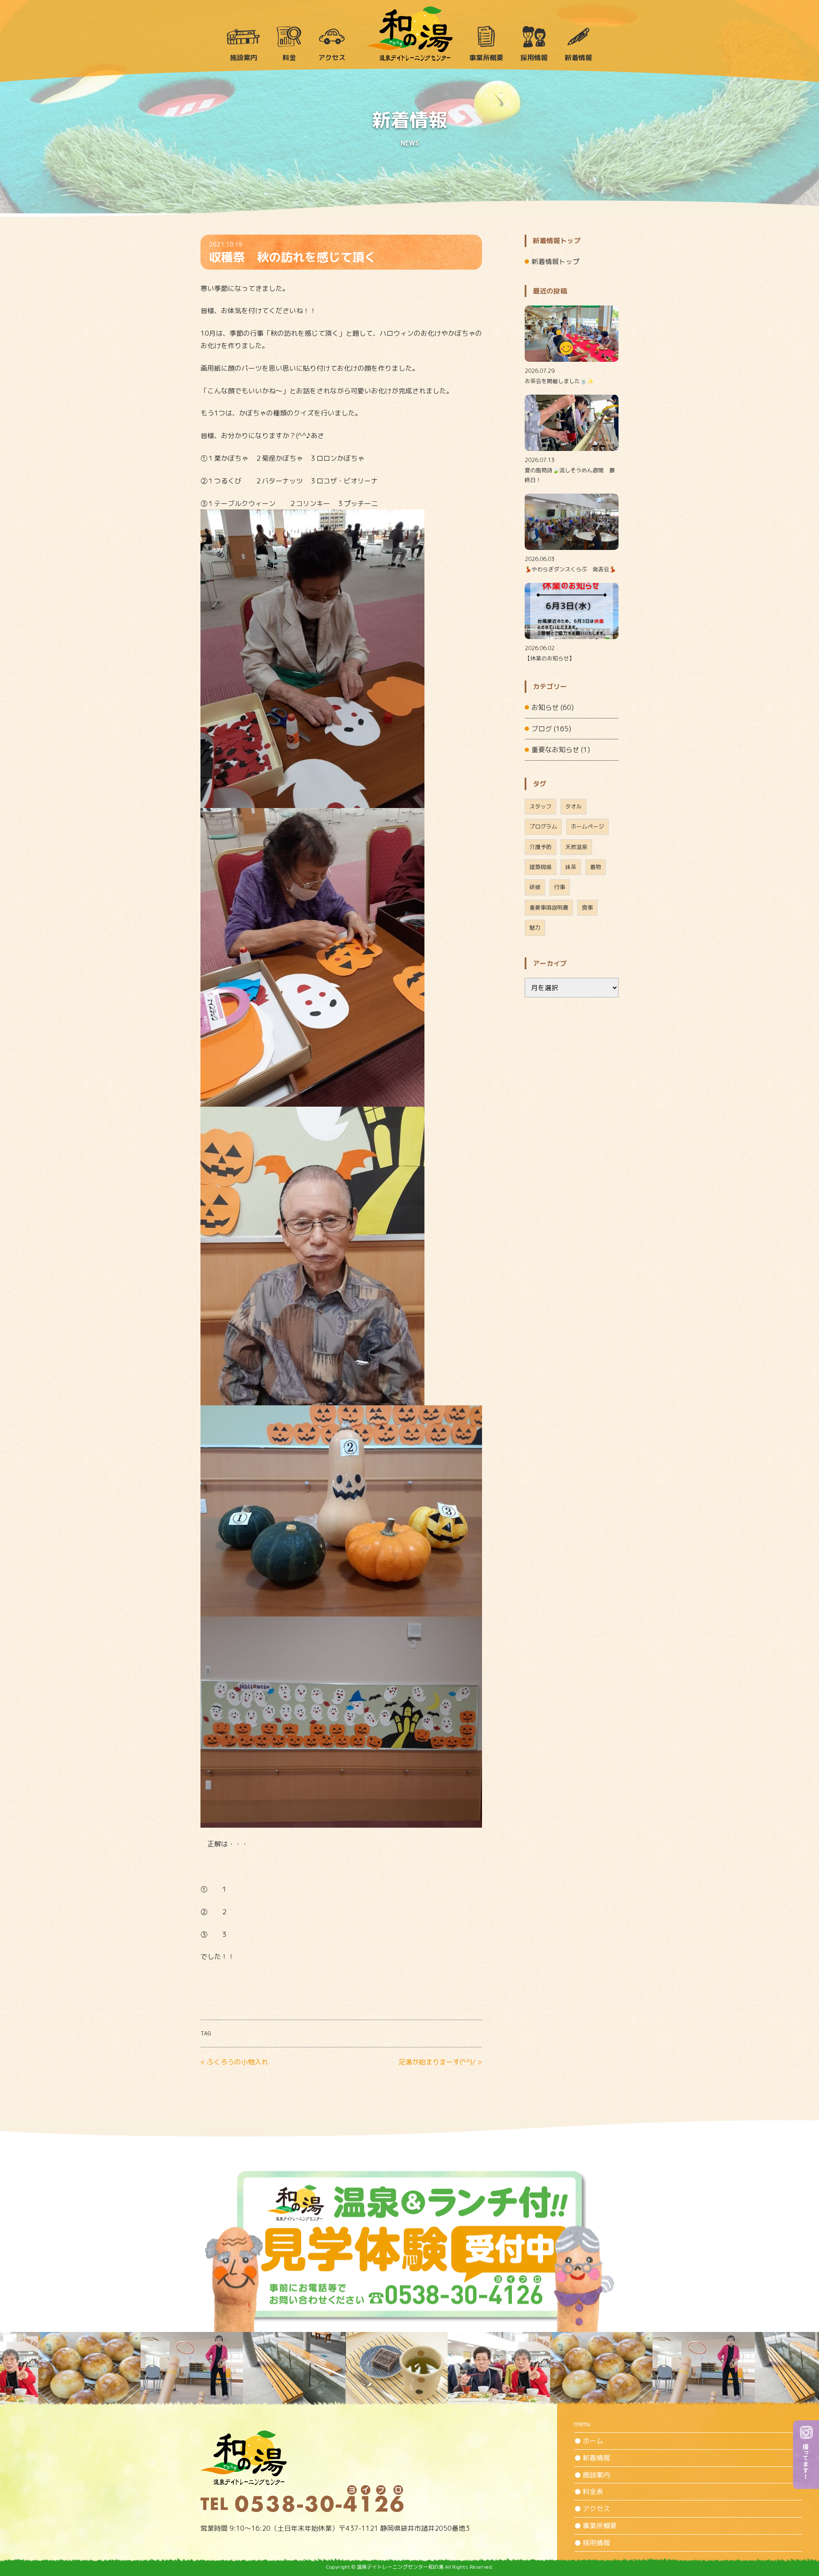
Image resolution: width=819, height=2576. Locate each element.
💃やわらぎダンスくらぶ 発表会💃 (570, 569)
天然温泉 (576, 847)
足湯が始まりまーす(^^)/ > (440, 2062)
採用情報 (534, 58)
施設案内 (244, 58)
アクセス (332, 58)
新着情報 (578, 58)
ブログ (542, 729)
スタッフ (540, 806)
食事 (587, 907)
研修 (535, 887)
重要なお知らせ (555, 750)
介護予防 (540, 847)
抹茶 (571, 867)
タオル (574, 806)
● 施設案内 (592, 2475)
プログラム (543, 826)
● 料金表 (589, 2492)
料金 (289, 58)
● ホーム (589, 2441)
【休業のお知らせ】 (550, 658)
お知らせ (545, 707)
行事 (560, 887)
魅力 (535, 927)
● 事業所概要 (595, 2526)
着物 (595, 867)
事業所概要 (486, 58)
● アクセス (592, 2509)
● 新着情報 (592, 2458)
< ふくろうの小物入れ (234, 2062)
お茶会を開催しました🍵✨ (559, 381)
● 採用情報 (592, 2543)
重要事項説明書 (549, 907)
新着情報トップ (555, 262)
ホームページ (587, 826)
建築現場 (540, 867)
